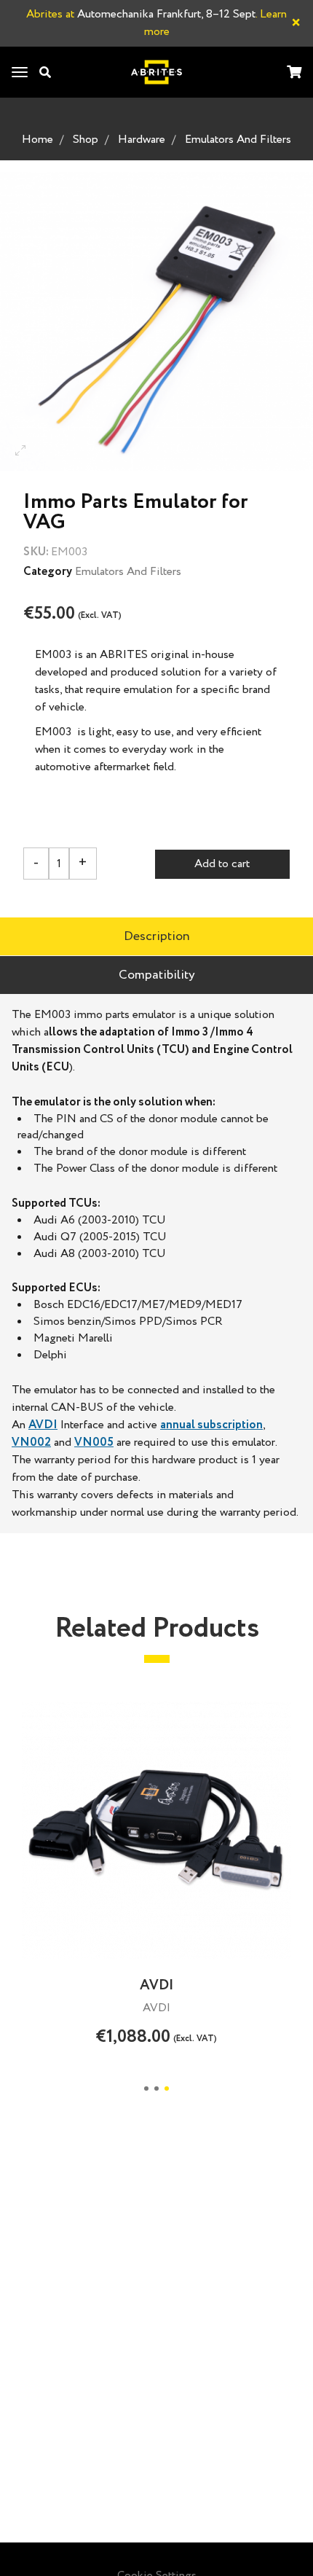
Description (157, 936)
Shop (86, 140)
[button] (146, 2088)
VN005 (94, 1442)
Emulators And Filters (238, 140)
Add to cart (222, 864)
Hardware (142, 140)
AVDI (43, 1425)
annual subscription (211, 1425)
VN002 (31, 1442)
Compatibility (157, 975)
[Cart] (294, 73)
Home (37, 140)
